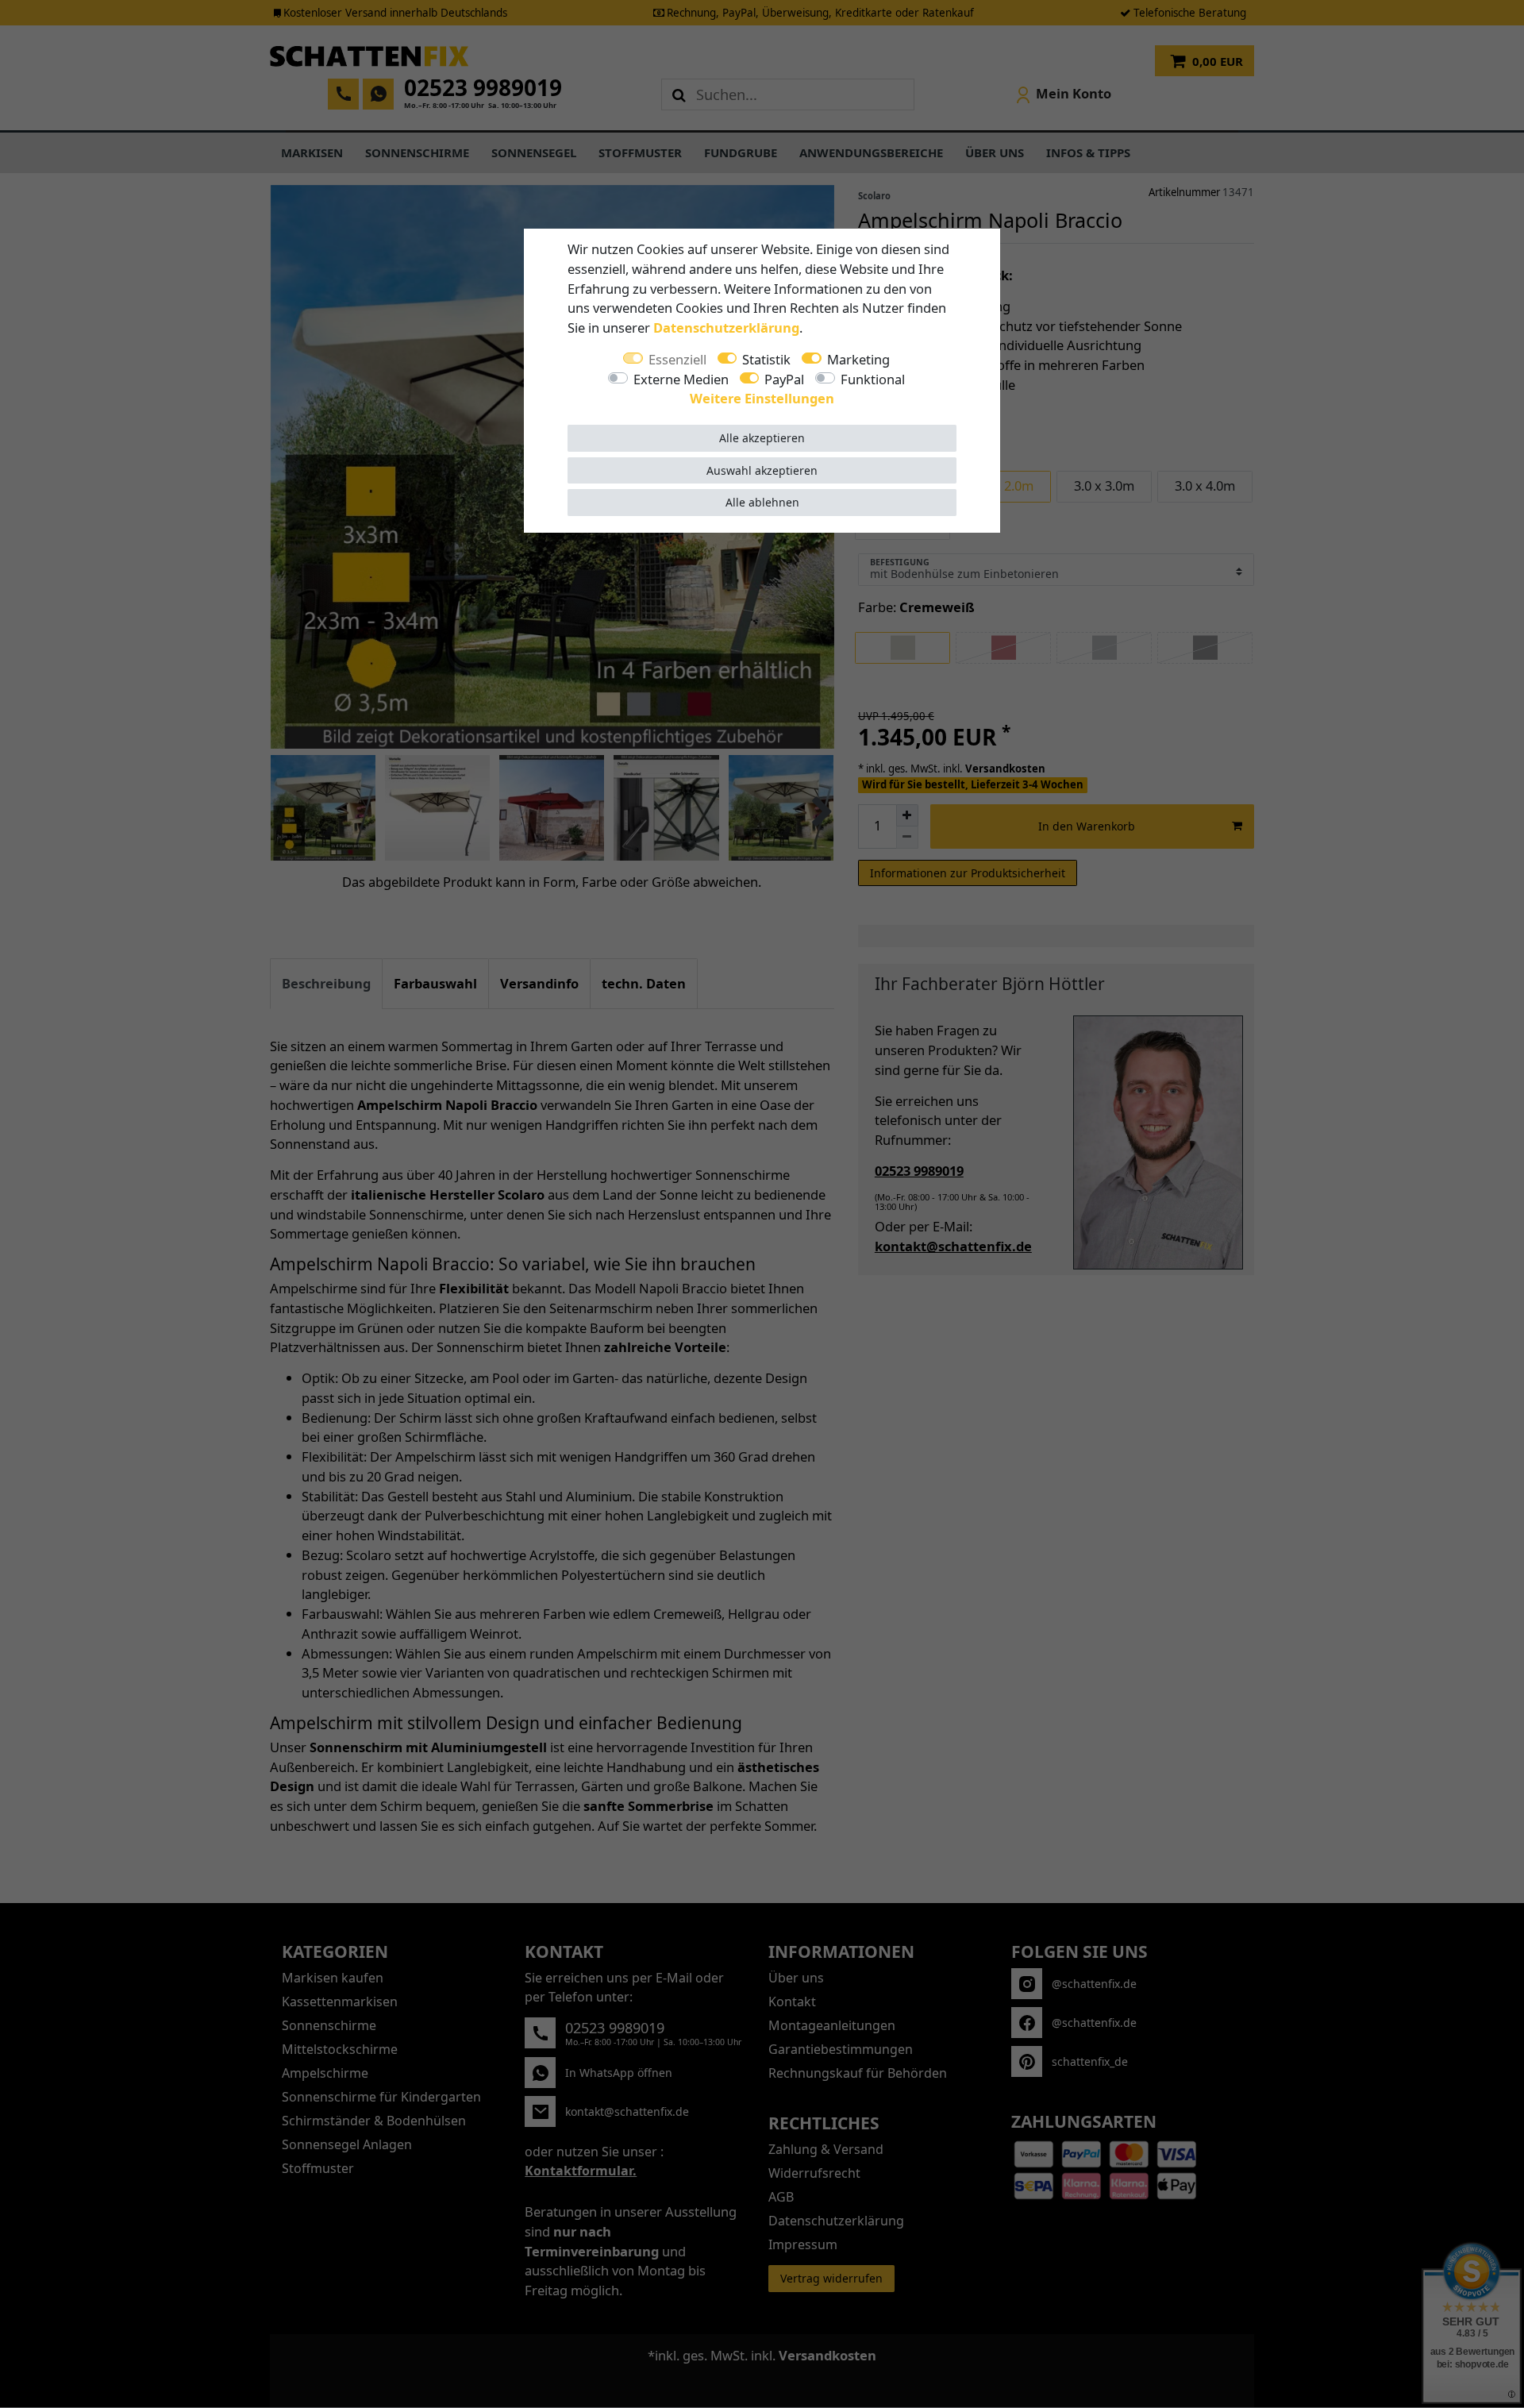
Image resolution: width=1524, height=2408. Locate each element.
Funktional (873, 379)
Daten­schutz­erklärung (726, 327)
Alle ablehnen (762, 502)
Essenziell (677, 359)
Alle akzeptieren (762, 438)
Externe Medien (681, 379)
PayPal (784, 379)
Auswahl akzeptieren (762, 470)
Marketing (858, 359)
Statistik (766, 359)
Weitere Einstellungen (762, 398)
